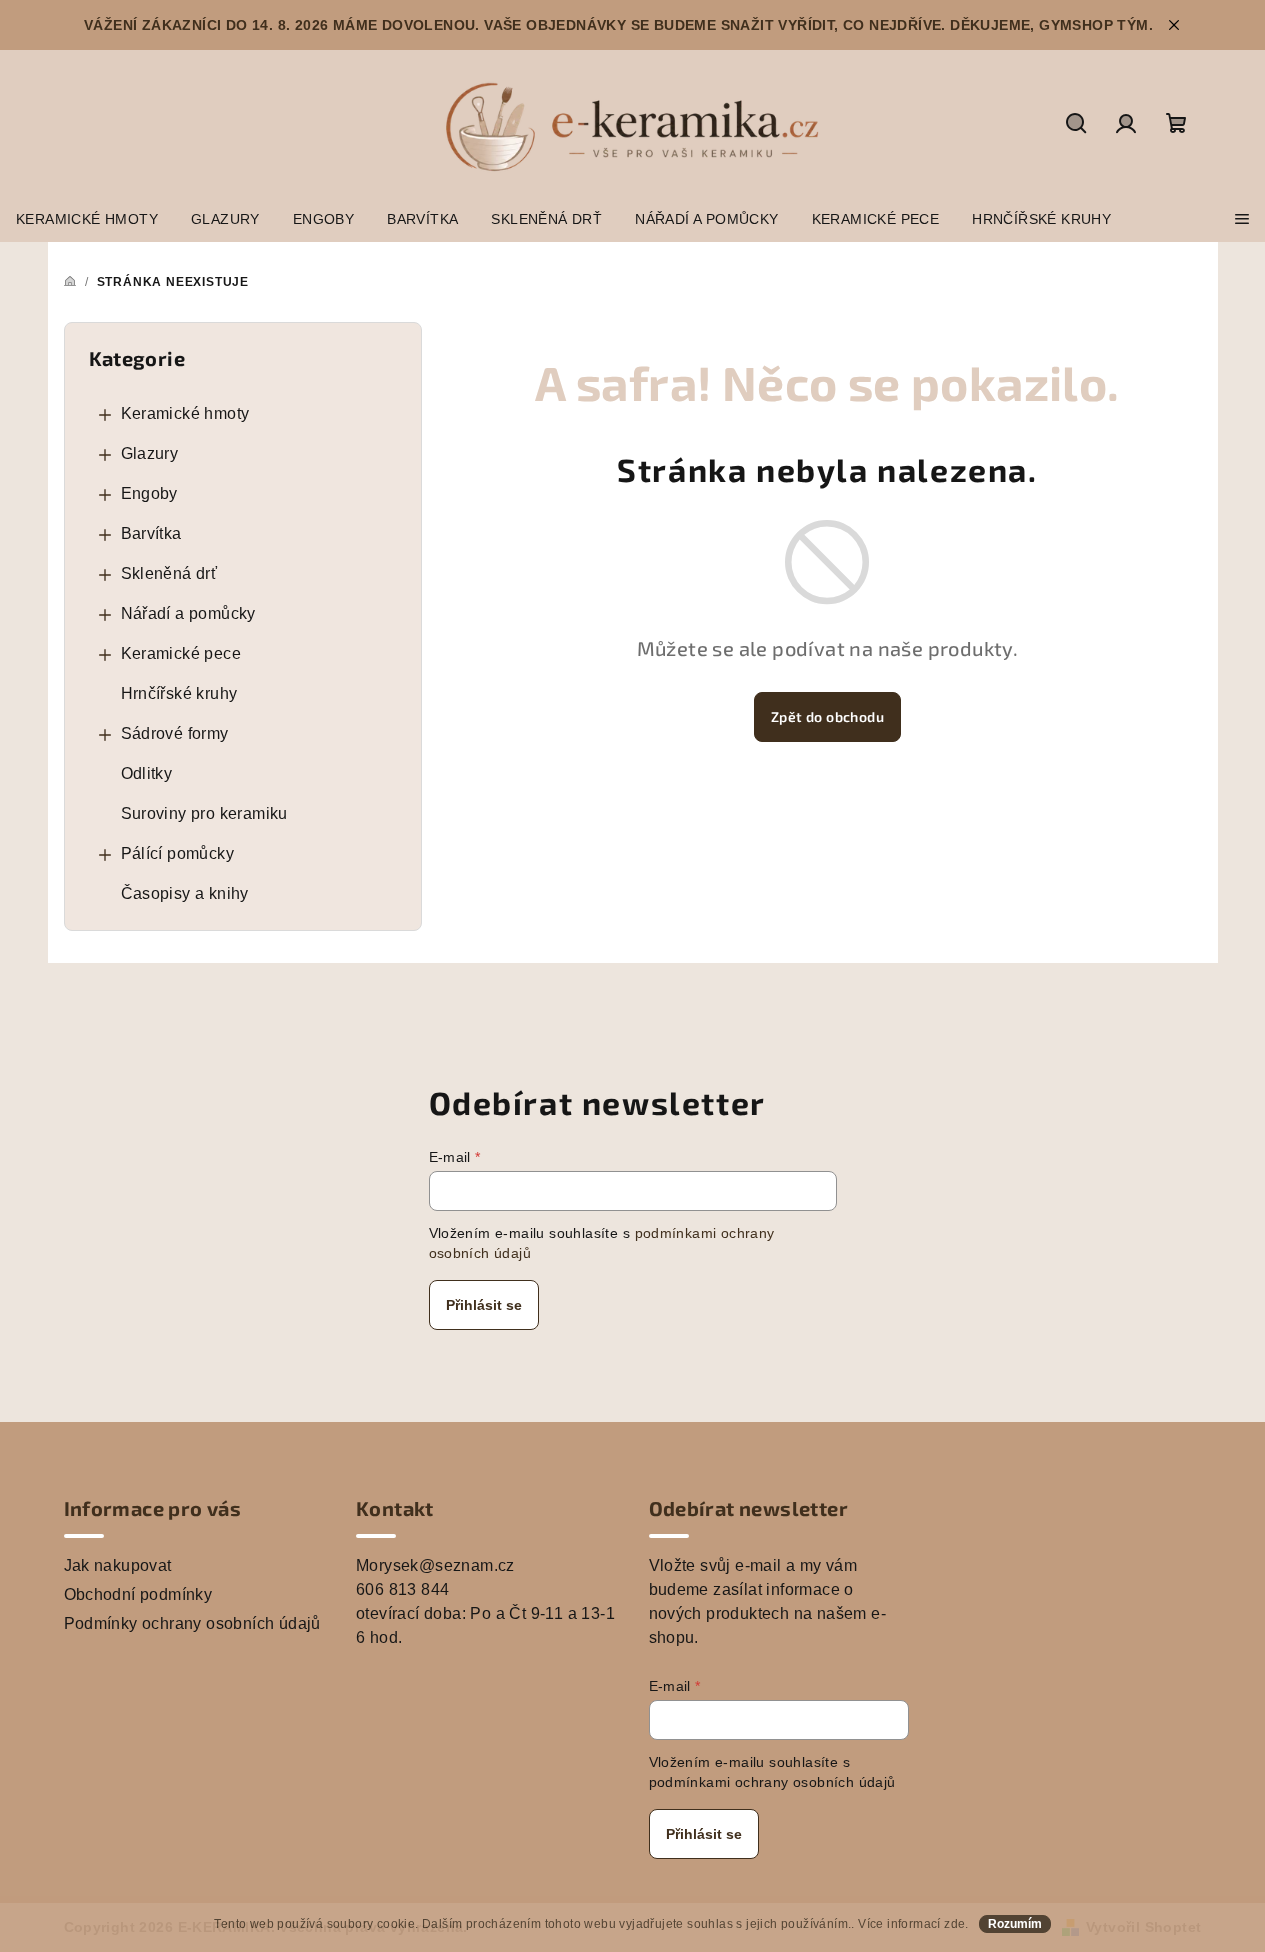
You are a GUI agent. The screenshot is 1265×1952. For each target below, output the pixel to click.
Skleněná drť (169, 573)
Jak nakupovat (118, 1565)
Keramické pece (181, 653)
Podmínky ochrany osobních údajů (192, 1623)
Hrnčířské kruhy (179, 693)
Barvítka (151, 533)
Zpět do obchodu (827, 716)
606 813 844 (402, 1589)
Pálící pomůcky (178, 853)
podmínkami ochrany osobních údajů (772, 1782)
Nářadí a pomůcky (188, 613)
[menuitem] (87, 219)
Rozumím (1015, 1924)
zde (954, 1924)
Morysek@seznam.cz (435, 1565)
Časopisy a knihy (185, 893)
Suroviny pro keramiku (204, 813)
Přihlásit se (484, 1305)
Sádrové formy (175, 733)
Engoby (149, 493)
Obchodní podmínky (138, 1594)
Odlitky (147, 773)
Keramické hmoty (185, 413)
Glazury (150, 453)
